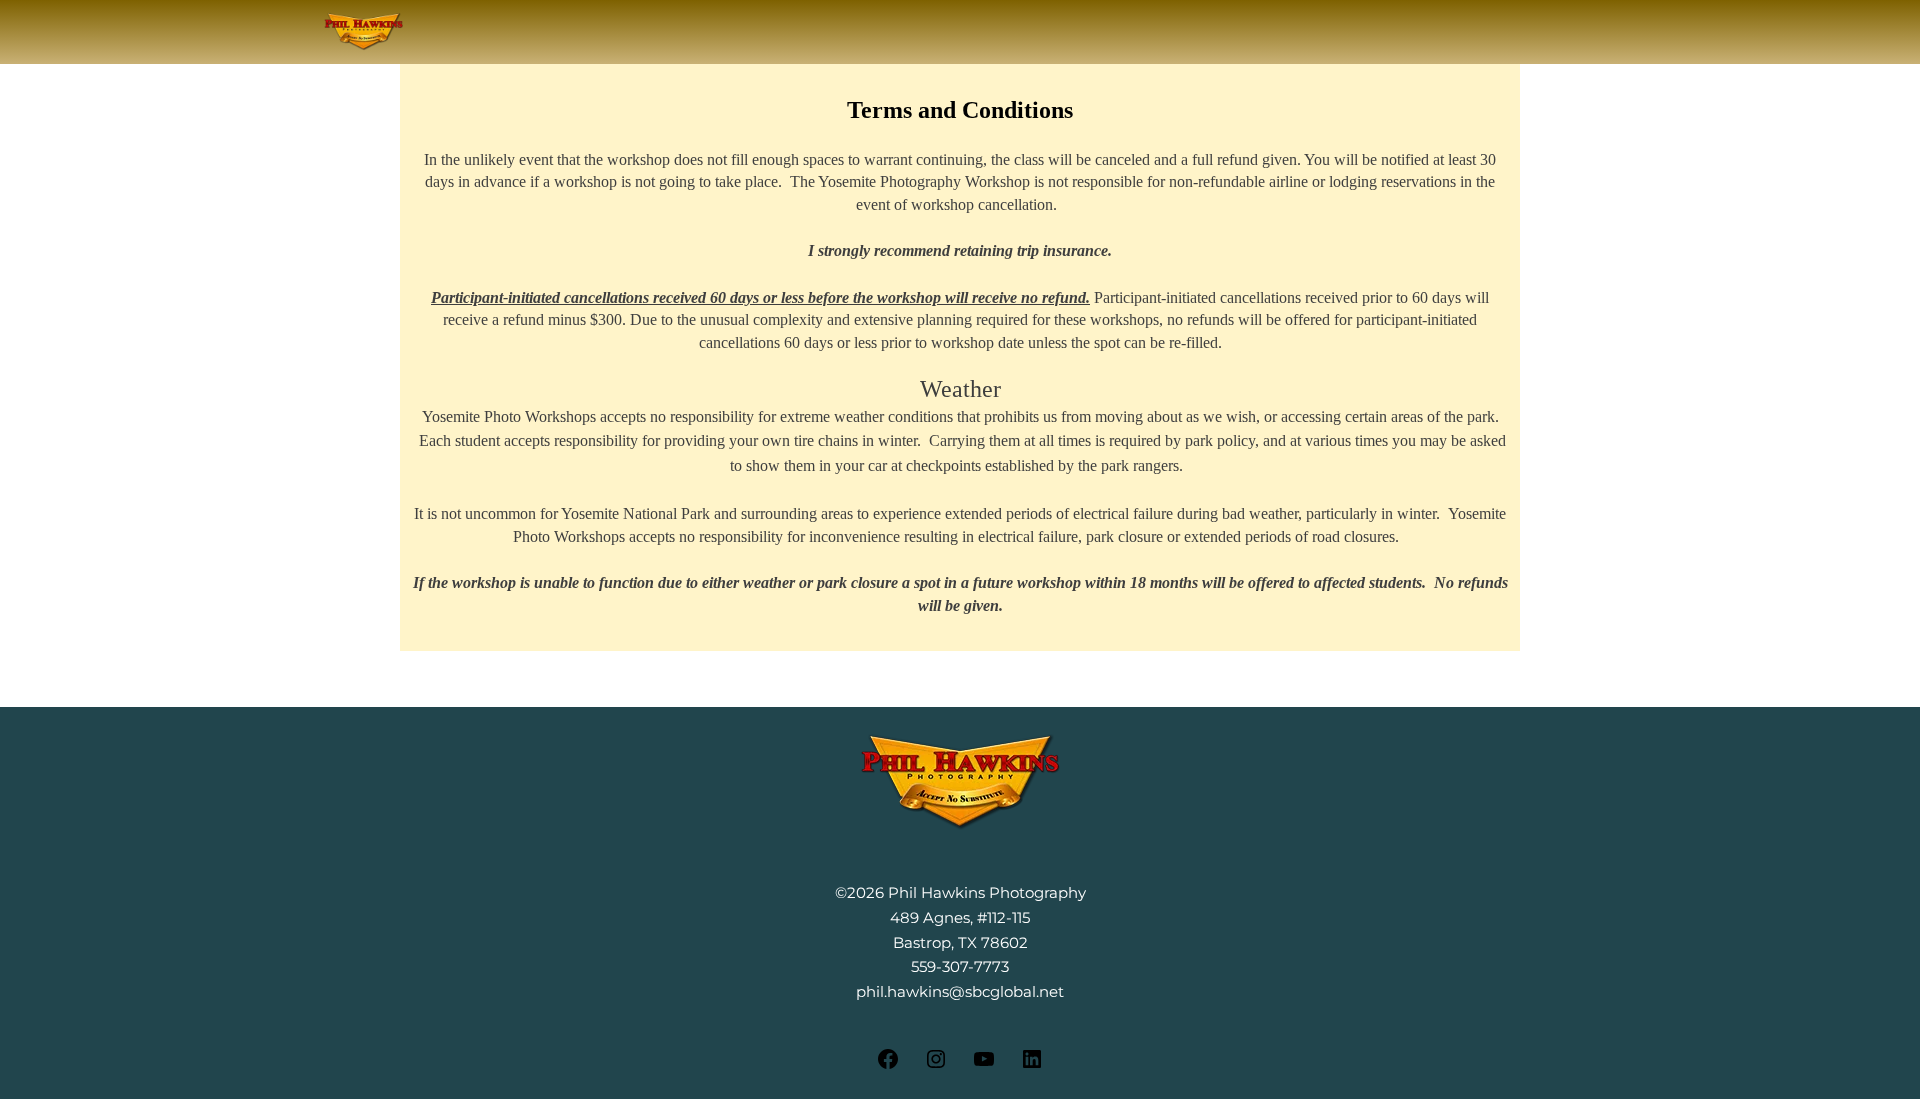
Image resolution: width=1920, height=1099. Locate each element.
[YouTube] (984, 1065)
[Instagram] (936, 1065)
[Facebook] (888, 1065)
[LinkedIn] (1032, 1065)
